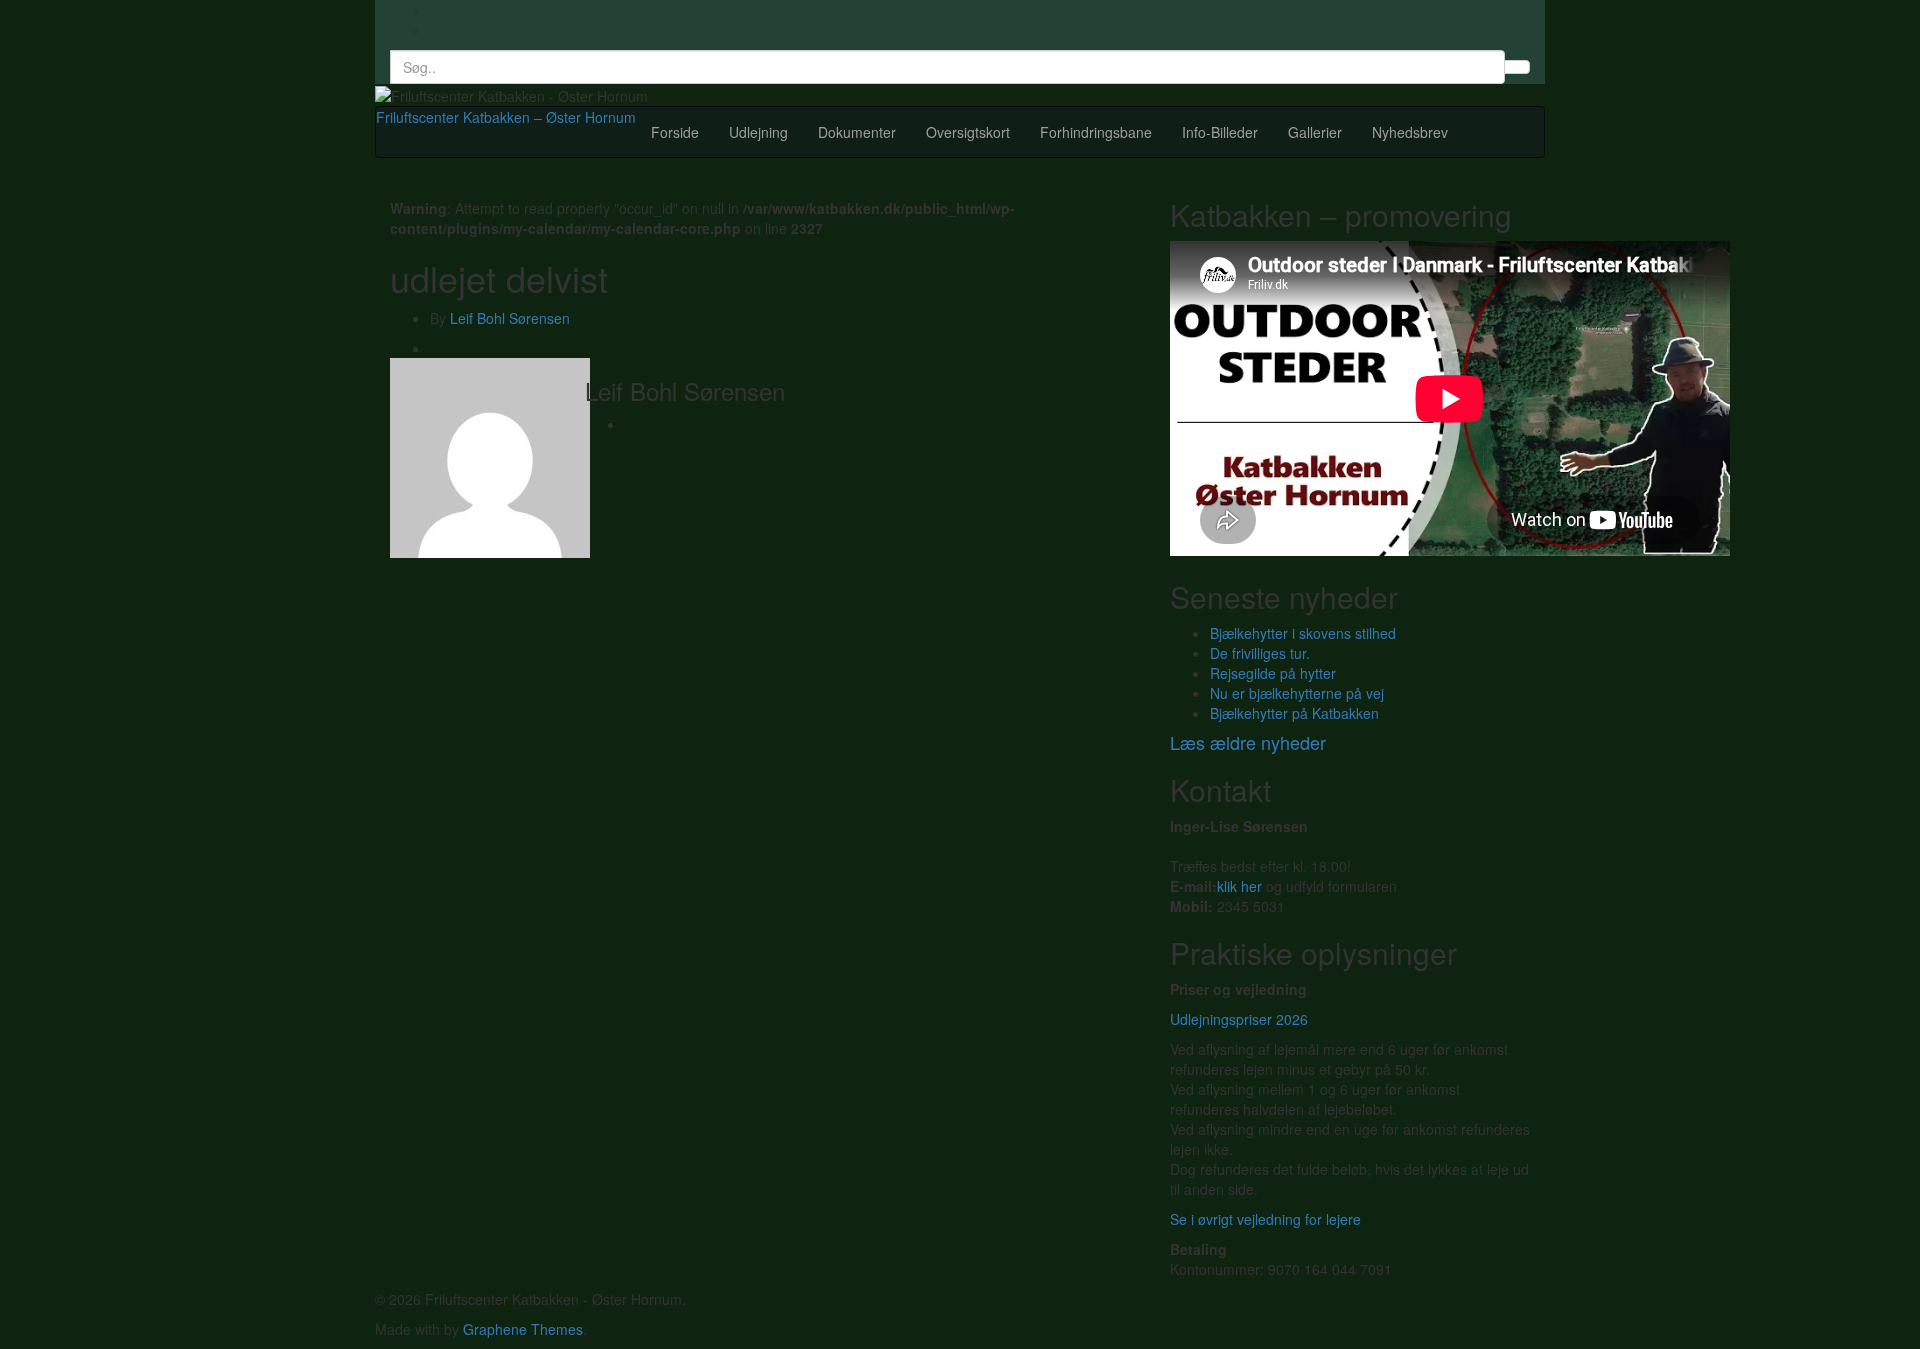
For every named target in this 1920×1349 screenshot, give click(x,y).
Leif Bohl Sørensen (510, 318)
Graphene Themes (523, 1329)
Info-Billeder (1220, 132)
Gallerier (1315, 132)
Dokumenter (857, 132)
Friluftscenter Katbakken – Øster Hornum (506, 117)
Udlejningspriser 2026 (1239, 1019)
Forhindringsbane (1096, 132)
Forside (675, 132)
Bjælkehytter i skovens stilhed (1303, 633)
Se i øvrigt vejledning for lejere (1265, 1219)
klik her (1239, 886)
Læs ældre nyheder (1248, 742)
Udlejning (758, 132)
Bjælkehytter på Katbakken (1294, 713)
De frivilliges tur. (1260, 653)
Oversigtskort (968, 132)
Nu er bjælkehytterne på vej (1297, 693)
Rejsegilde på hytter (1273, 673)
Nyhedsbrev (1410, 132)
